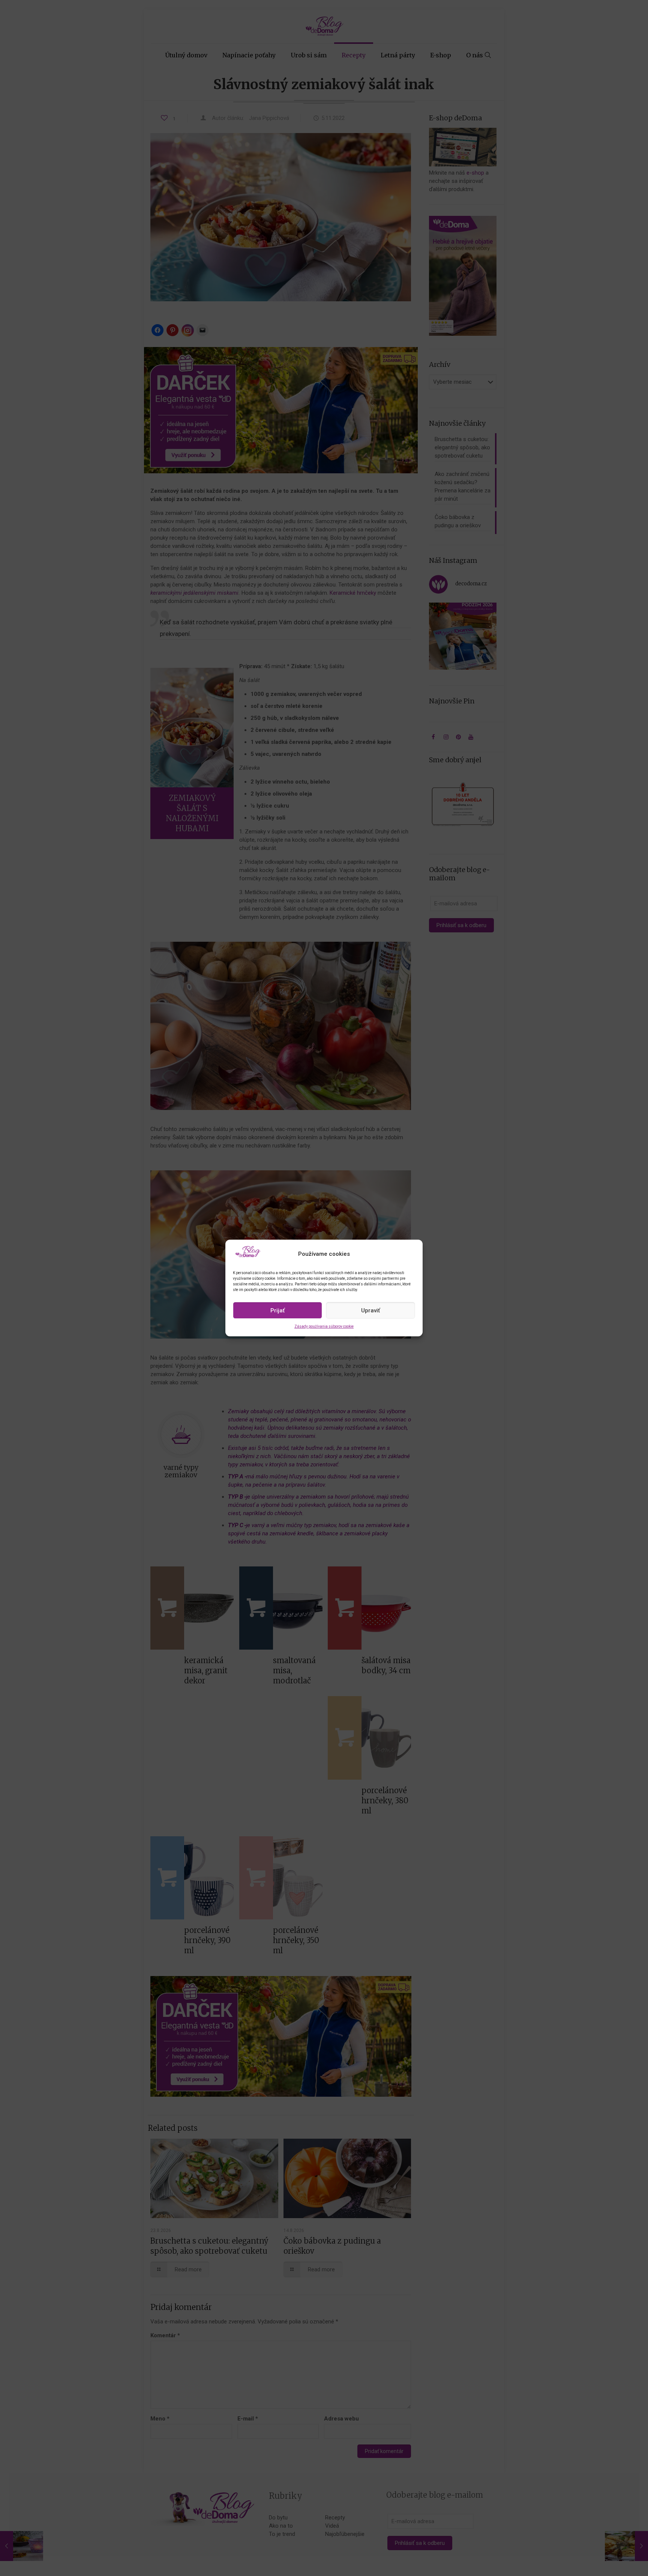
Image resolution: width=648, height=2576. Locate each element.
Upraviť (370, 1310)
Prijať (277, 1310)
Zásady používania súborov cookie (324, 1326)
